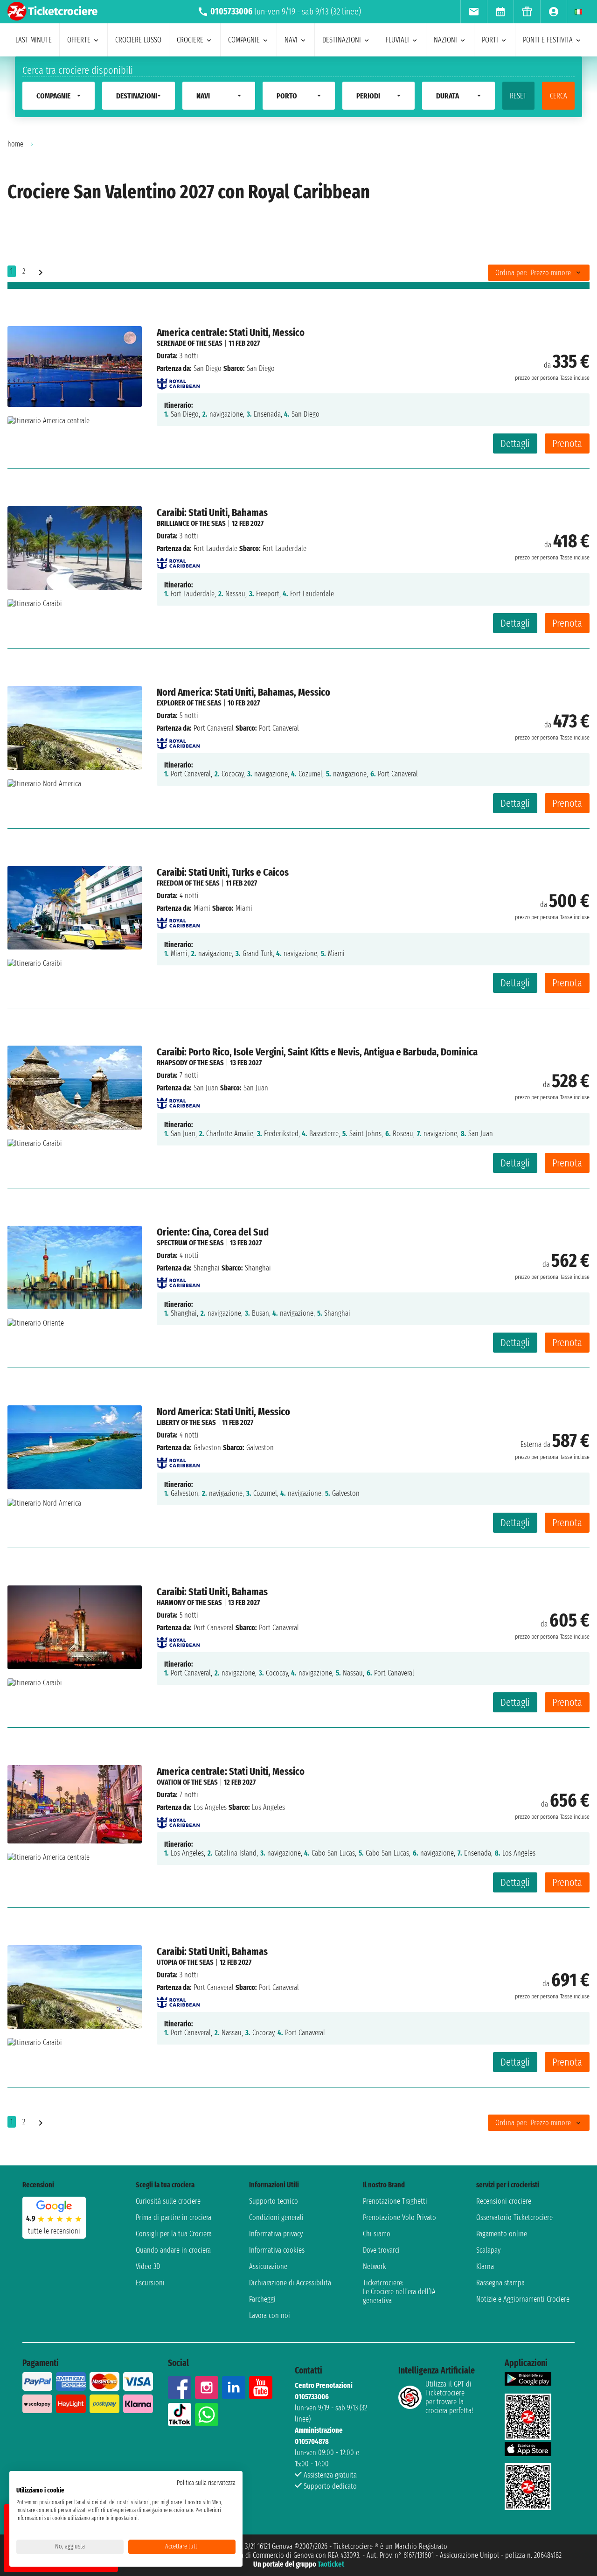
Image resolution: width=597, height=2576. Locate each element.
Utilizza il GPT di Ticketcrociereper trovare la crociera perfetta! (449, 2397)
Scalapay (488, 2250)
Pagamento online (502, 2234)
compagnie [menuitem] (244, 40)
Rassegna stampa (500, 2283)
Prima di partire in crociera (174, 2217)
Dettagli (515, 443)
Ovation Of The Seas (187, 1782)
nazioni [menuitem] (445, 40)
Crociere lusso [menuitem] (138, 40)
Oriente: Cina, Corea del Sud (213, 1232)
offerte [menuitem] (79, 40)
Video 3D (148, 2266)
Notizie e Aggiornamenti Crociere (523, 2299)
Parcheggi (262, 2299)
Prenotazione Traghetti (395, 2201)
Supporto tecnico (274, 2201)
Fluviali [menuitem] (397, 40)
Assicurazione (268, 2266)
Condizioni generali (276, 2217)
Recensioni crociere (504, 2201)
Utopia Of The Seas (185, 1962)
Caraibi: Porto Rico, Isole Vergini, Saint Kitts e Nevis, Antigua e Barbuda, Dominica (317, 1052)
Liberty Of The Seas (186, 1422)
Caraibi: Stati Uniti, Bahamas (212, 513)
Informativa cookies (277, 2250)
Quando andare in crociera (173, 2250)
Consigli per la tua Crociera (174, 2234)
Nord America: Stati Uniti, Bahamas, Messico (243, 692)
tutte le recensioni (54, 2231)
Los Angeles (210, 1807)
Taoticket (331, 2564)
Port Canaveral (214, 728)
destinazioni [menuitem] (342, 40)
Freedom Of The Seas (188, 883)
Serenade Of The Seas (190, 343)
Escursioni (150, 2283)
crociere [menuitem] (190, 40)
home (15, 144)
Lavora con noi (270, 2315)
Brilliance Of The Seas (191, 523)
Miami (202, 908)
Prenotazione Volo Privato (399, 2217)
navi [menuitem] (291, 40)
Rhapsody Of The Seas (190, 1063)
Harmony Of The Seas (189, 1602)
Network (375, 2266)
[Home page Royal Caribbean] (178, 381)
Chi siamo (377, 2234)
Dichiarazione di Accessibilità (290, 2283)
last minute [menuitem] (34, 40)
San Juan (206, 1088)
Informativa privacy (276, 2234)
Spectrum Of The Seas (190, 1243)
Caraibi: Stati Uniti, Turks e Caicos (223, 872)
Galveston (207, 1448)
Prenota (567, 443)
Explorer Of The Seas (189, 703)
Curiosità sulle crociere (168, 2201)
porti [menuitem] (490, 40)
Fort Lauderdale (215, 548)
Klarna (485, 2266)
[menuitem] (474, 12)
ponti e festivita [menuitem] (548, 40)
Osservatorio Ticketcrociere (514, 2217)
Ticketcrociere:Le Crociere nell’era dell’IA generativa (399, 2292)
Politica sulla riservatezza (206, 2483)
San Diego (208, 368)
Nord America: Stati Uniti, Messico (223, 1412)
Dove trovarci (381, 2250)
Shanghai (207, 1268)
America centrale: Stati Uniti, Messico (231, 332)
